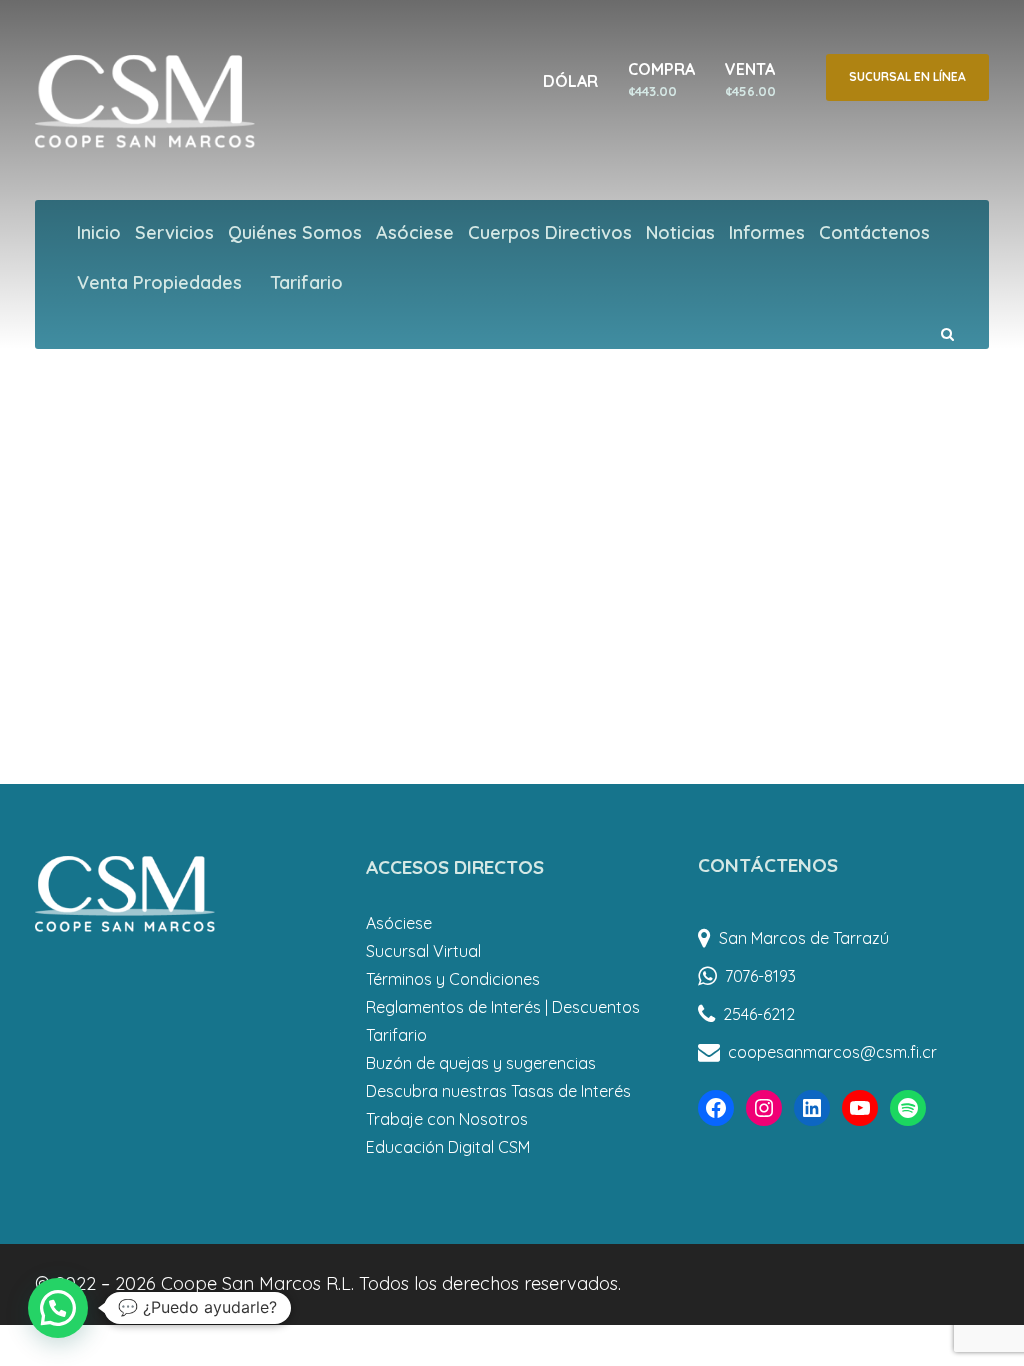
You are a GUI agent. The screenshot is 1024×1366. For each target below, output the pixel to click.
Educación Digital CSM (448, 1147)
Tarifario (306, 282)
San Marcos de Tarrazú (804, 938)
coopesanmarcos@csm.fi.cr (832, 1052)
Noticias (680, 232)
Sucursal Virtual (423, 951)
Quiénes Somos (295, 232)
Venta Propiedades (159, 282)
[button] (58, 1308)
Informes (767, 232)
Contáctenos (874, 232)
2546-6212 (759, 1014)
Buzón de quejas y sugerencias (481, 1063)
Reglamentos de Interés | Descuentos (503, 1007)
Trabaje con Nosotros (447, 1119)
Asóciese (415, 232)
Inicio (99, 232)
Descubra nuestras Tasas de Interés (498, 1091)
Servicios (174, 232)
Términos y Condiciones (453, 979)
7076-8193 (760, 976)
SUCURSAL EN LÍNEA (907, 76)
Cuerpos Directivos (550, 232)
